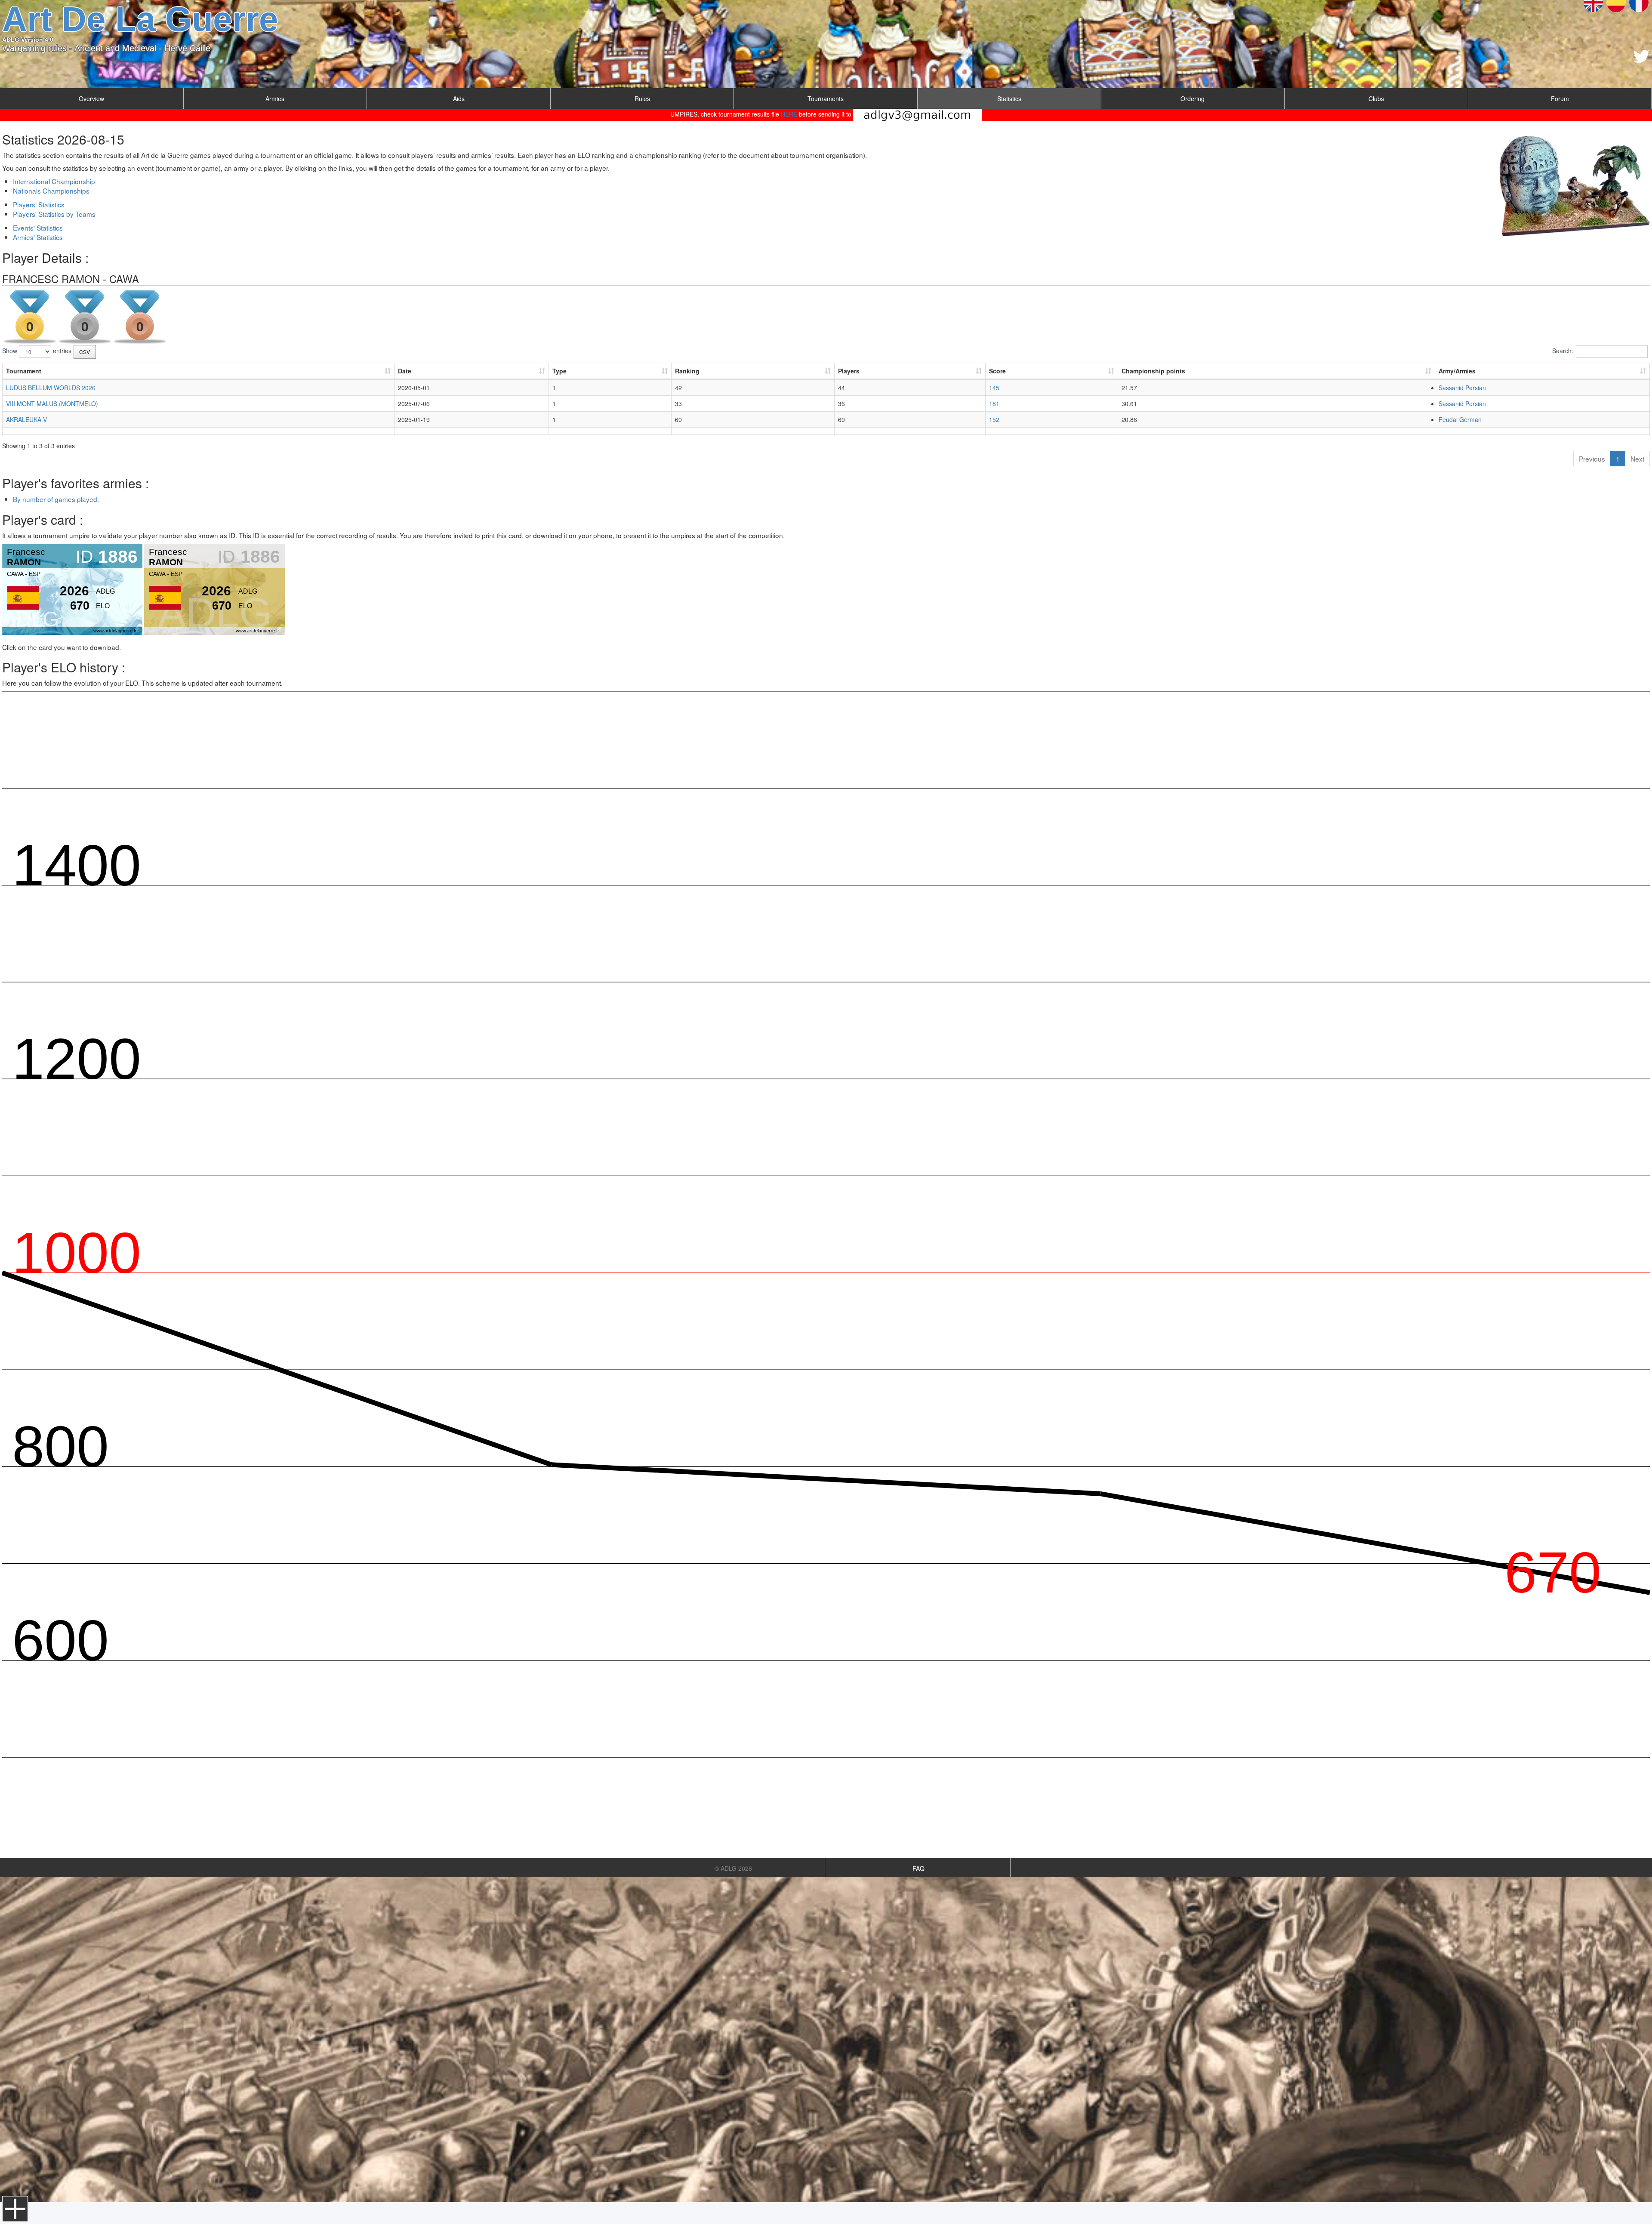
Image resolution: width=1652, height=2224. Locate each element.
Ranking (687, 371)
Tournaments (826, 99)
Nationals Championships (51, 191)
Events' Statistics (38, 228)
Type (559, 371)
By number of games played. (56, 499)
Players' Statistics (39, 204)
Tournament (24, 371)
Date (405, 371)
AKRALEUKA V (26, 419)
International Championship (54, 181)
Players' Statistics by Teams (54, 214)
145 (994, 388)
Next (1637, 459)
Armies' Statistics (38, 237)
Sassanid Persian (1462, 388)
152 (994, 419)
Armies (275, 99)
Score (997, 371)
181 (994, 404)
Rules (642, 99)
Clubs (1376, 99)
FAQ (918, 1868)
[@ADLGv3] (1641, 56)
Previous (1592, 459)
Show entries (37, 351)
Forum (1560, 99)
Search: (1563, 351)
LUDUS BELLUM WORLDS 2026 (51, 388)
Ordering (1193, 99)
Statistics (1009, 99)
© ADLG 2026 (733, 1868)
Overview (91, 99)
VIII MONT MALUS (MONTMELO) (52, 404)
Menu (15, 2209)
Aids (459, 99)
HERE (789, 114)
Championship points (1153, 371)
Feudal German (1460, 419)
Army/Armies (1457, 371)
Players (849, 371)
